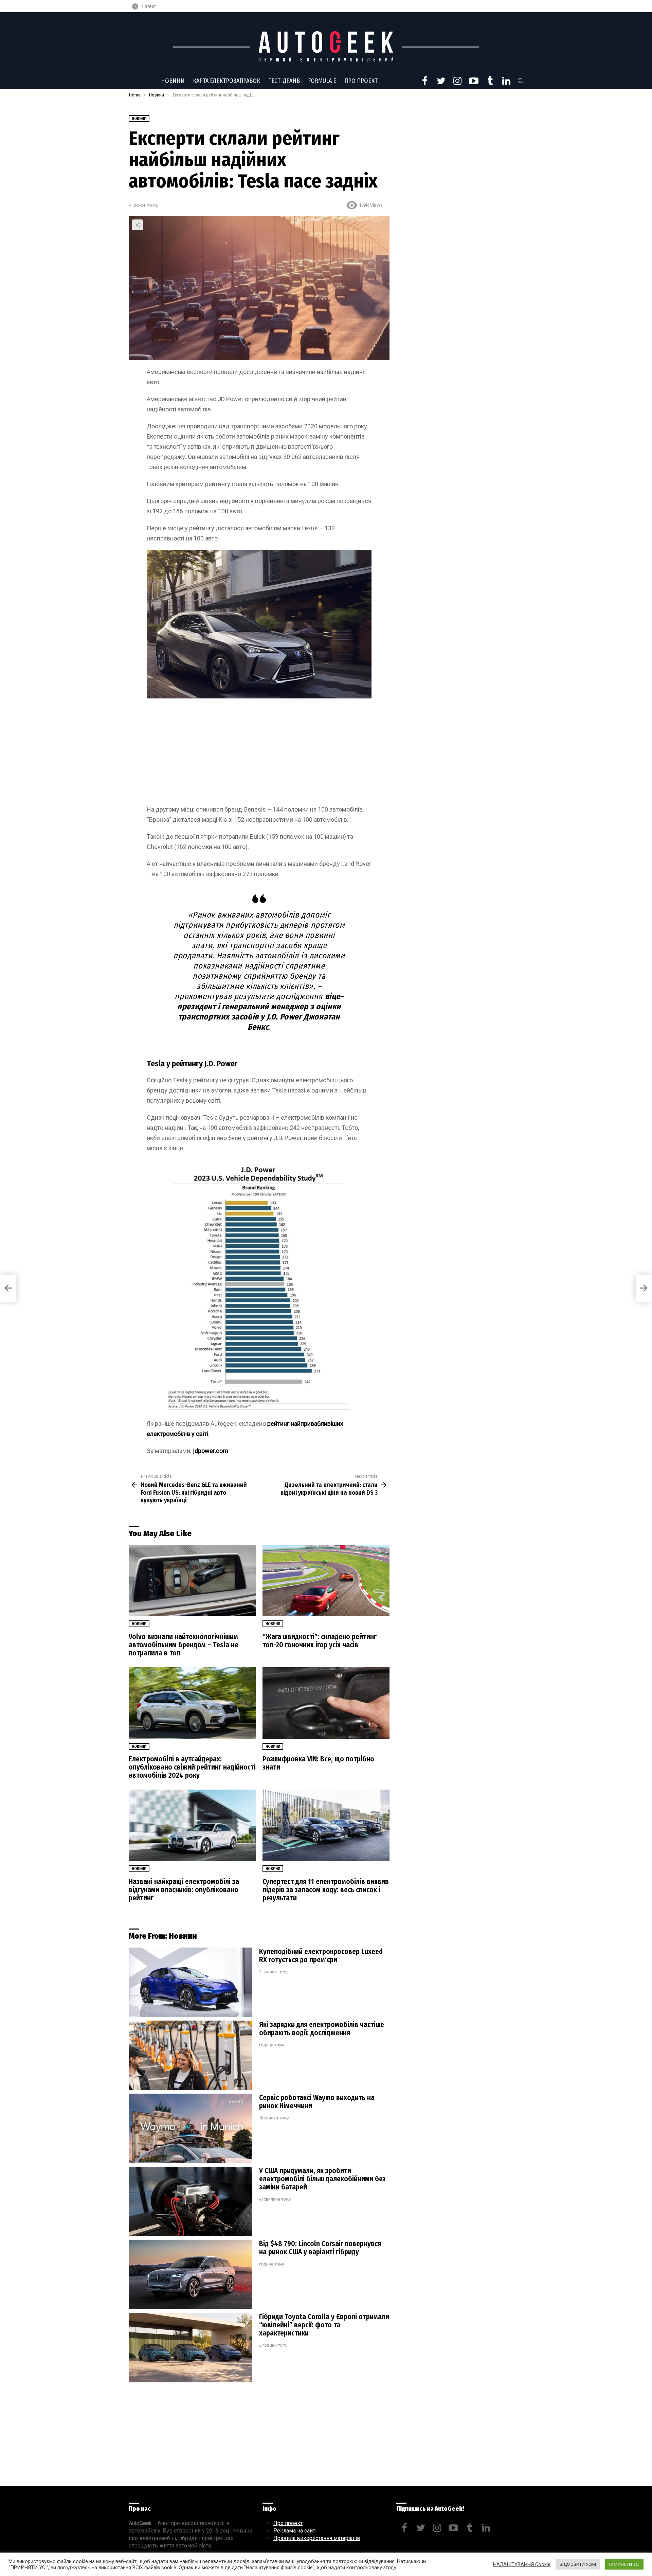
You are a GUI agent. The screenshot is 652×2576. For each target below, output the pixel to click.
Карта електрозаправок (227, 81)
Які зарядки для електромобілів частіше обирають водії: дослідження (322, 2029)
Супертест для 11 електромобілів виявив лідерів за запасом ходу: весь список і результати (326, 1890)
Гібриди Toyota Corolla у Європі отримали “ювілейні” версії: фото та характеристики (324, 2325)
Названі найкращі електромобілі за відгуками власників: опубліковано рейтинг (184, 1890)
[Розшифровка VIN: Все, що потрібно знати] (326, 1703)
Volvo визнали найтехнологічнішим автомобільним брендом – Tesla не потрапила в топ (184, 1645)
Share (138, 225)
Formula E (322, 81)
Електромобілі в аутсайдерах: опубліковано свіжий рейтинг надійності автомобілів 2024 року (192, 1767)
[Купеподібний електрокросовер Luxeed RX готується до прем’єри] (191, 1982)
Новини (173, 81)
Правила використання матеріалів (317, 2538)
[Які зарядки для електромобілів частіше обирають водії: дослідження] (191, 2055)
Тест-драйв (284, 81)
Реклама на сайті (295, 2531)
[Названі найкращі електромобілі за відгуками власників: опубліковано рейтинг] (192, 1825)
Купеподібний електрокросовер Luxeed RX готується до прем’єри (321, 1956)
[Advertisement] (259, 754)
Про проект (361, 81)
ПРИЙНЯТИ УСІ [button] (624, 2564)
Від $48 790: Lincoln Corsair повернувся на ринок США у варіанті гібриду (320, 2248)
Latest (149, 6)
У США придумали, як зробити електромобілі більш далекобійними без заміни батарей (322, 2179)
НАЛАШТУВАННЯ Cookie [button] (522, 2564)
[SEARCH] (521, 81)
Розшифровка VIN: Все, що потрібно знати (318, 1763)
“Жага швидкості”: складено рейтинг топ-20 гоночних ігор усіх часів (320, 1641)
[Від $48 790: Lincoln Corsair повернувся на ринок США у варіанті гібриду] (191, 2275)
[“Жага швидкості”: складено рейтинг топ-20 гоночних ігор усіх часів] (326, 1581)
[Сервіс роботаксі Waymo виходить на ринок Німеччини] (191, 2128)
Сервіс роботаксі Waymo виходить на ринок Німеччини (317, 2102)
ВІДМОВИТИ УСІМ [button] (578, 2564)
